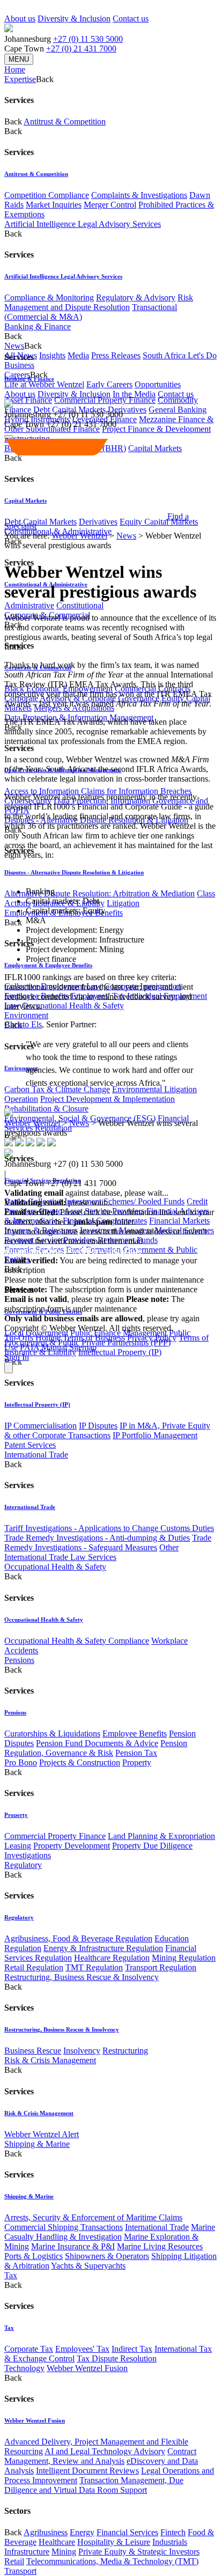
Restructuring (125, 2051)
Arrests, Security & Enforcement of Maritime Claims (93, 2217)
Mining (64, 2552)
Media (78, 355)
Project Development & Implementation (108, 1099)
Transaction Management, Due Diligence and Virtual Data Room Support (94, 2485)
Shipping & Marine (37, 2144)
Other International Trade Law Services (91, 1552)
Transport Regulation (161, 1967)
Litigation (123, 903)
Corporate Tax (29, 2349)
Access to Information (42, 791)
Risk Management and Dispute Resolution (99, 302)
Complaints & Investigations (139, 195)
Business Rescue (33, 2051)
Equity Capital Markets (159, 522)
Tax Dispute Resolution (117, 2358)
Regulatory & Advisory (136, 297)
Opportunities (158, 384)
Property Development (72, 1846)
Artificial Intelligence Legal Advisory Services (83, 224)
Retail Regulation (34, 1967)
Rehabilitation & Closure (46, 1109)
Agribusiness (46, 2532)
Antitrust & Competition (65, 122)
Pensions (19, 1660)
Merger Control (110, 205)
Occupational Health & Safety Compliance (77, 1641)
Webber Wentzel (79, 536)
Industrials (170, 2542)
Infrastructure (27, 2552)
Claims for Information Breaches (136, 791)
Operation (21, 1099)
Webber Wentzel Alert (42, 2134)
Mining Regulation (184, 1958)
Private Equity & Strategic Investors (139, 2552)
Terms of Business (94, 1338)
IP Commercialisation (40, 1426)
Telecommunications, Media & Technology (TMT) (112, 2561)
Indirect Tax (132, 2349)
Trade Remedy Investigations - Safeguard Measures (108, 1543)
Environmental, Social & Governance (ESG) (80, 1118)
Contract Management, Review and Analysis (100, 2456)
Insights (52, 355)
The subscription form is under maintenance (94, 1304)
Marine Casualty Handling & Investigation (110, 2232)
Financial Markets (179, 1221)
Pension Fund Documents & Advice (97, 1743)
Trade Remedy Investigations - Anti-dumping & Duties (97, 1538)
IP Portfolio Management (155, 1435)
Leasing (18, 1846)
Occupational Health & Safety (73, 1006)
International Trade (36, 1455)
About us (20, 19)
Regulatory (23, 1865)
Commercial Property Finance (105, 400)
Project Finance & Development (156, 429)
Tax (11, 2275)
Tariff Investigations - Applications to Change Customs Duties (109, 1528)
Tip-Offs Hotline (32, 1338)
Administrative (29, 605)
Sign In (17, 1357)
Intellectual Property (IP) (120, 1352)
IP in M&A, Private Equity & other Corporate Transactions (107, 1430)
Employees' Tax (82, 2349)
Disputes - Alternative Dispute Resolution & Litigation (74, 872)
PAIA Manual (43, 1347)
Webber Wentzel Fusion (87, 2368)
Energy (82, 2532)
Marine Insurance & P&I (73, 2246)
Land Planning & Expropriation (161, 1836)
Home (15, 69)
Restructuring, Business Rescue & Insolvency (82, 1977)
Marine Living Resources (160, 2246)
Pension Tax (136, 1753)
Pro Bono (21, 1762)
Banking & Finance (38, 326)
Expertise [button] (20, 79)
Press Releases (116, 355)
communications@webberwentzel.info (73, 1251)
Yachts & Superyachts (88, 2266)
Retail (14, 2561)
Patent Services (30, 1445)
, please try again (64, 1299)
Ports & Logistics (34, 2256)
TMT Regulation (94, 1967)
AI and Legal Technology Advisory (105, 2451)
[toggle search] (9, 437)
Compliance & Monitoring (49, 297)
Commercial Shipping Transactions (64, 2227)
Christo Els (23, 1024)
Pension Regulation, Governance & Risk (96, 1748)
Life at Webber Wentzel (44, 384)
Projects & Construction (80, 1762)
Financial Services (127, 2532)
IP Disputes (98, 1426)
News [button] (14, 346)
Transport (20, 2571)
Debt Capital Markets (40, 522)
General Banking (178, 410)
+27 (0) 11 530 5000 (88, 39)
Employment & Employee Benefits (48, 965)
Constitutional (80, 605)
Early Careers (109, 384)
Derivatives (127, 410)
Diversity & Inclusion (74, 19)
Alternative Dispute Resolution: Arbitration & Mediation (100, 893)
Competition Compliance (47, 195)
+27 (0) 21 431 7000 (81, 49)
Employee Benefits (135, 1734)
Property (137, 1762)
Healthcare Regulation (112, 1958)
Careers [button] (17, 375)
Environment (26, 1015)
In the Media (134, 394)
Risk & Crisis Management (50, 2060)
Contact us (131, 19)
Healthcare (57, 2542)
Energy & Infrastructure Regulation (103, 1948)
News (126, 536)
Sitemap (83, 1347)
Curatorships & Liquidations (52, 1734)
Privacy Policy (152, 1338)
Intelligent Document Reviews (87, 2471)
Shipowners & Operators (107, 2256)
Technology (24, 2368)
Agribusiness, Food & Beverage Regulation (78, 1938)
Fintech (173, 2532)
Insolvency (82, 2051)
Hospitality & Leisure (114, 2542)
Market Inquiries (54, 205)
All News (21, 355)
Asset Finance (28, 400)
